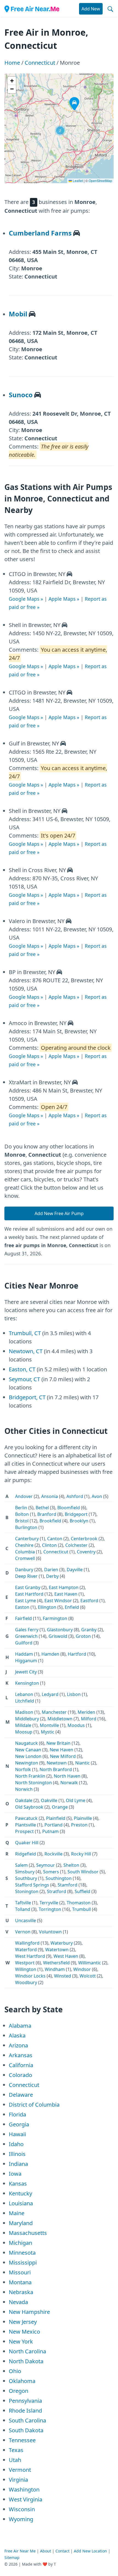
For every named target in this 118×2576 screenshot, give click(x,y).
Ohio (15, 2371)
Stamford (68, 1885)
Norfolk (23, 1769)
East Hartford (29, 1594)
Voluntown (50, 1932)
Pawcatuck (26, 1818)
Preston (79, 1825)
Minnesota (22, 2253)
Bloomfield (69, 1508)
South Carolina (27, 2420)
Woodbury (26, 1982)
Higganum (26, 1661)
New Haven (61, 1750)
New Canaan (28, 1750)
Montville (49, 1725)
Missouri (20, 2272)
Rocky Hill (81, 1854)
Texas (16, 2450)
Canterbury (27, 1539)
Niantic (82, 1763)
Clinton (49, 1545)
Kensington (27, 1683)
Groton (83, 1636)
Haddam (24, 1654)
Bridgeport (76, 1514)
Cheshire (24, 1545)
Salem (21, 1865)
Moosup (24, 1732)
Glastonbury (60, 1630)
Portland (54, 1825)
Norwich (24, 1789)
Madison (24, 1712)
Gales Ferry (27, 1630)
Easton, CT (22, 1369)
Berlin (21, 1508)
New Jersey (23, 2322)
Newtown (57, 1763)
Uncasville (26, 1920)
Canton (55, 1539)
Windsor (82, 1969)
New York (21, 2341)
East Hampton (64, 1587)
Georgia (19, 2124)
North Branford (56, 1769)
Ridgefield (26, 1854)
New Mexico (24, 2332)
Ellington (47, 1607)
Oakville (49, 1800)
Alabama (20, 2026)
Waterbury (62, 1943)
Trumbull (82, 1909)
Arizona (18, 2045)
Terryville (49, 1903)
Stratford (57, 1891)
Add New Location (90, 2551)
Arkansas (21, 2055)
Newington (27, 1763)
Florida (17, 2114)
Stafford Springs (32, 1885)
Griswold (58, 1636)
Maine (17, 2213)
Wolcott (88, 1976)
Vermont (20, 2470)
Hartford (77, 1654)
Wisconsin (22, 2509)
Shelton (71, 1865)
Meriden (86, 1712)
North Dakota (26, 2361)
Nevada (18, 2302)
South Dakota (26, 2430)
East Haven (66, 1594)
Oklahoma (22, 2381)
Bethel (42, 1508)
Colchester (76, 1545)
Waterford (26, 1950)
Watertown (57, 1950)
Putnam (50, 1831)
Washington (24, 2490)
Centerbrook (84, 1539)
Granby (89, 1630)
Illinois (17, 2154)
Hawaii (17, 2134)
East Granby (28, 1587)
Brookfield (50, 1521)
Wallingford (27, 1943)
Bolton (22, 1514)
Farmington (55, 1618)
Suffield (82, 1891)
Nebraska (21, 2292)
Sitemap (12, 2557)
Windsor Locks (30, 1976)
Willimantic (90, 1963)
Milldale (23, 1725)
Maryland (21, 2223)
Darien (51, 1570)
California (21, 2065)
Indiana (18, 2164)
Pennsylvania (25, 2401)
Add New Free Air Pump (59, 1213)
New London (28, 1756)
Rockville (54, 1854)
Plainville (83, 1818)
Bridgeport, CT (27, 1397)
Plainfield (56, 1818)
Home (12, 63)
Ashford (75, 1496)
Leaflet (77, 181)
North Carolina (27, 2351)
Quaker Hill (27, 1843)
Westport (25, 1963)
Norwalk (69, 1783)
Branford (47, 1514)
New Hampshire (29, 2312)
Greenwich (26, 1636)
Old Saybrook (29, 1807)
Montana (20, 2282)
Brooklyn (79, 1521)
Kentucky (20, 2193)
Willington (26, 1969)
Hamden (50, 1654)
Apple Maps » (64, 599)
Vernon (23, 1932)
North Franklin (30, 1776)
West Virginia (26, 2499)
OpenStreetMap (100, 181)
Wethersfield (56, 1963)
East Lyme (26, 1601)
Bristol (22, 1521)
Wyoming (21, 2519)
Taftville (23, 1903)
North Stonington (33, 1783)
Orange (60, 1807)
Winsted (63, 1976)
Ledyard (50, 1694)
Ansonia (50, 1496)
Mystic (48, 1732)
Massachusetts (28, 2233)
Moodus (76, 1725)
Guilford (24, 1643)
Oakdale (24, 1800)
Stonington (27, 1891)
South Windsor (83, 1872)
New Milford (63, 1756)
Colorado (20, 2075)
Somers (51, 1872)
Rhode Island (25, 2411)
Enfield (72, 1607)
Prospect (24, 1831)
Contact (62, 2551)
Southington (59, 1878)
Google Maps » (26, 599)
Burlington (26, 1527)
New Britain (58, 1743)
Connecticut (40, 63)
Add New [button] (91, 9)
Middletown (60, 1719)
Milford (89, 1719)
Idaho (16, 2144)
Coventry (86, 1552)
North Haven (67, 1776)
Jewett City (26, 1672)
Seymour (46, 1865)
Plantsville (26, 1825)
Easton (22, 1607)
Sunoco (21, 395)
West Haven (66, 1956)
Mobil (18, 314)
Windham (55, 1969)
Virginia (18, 2480)
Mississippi (23, 2262)
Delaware (21, 2095)
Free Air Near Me (20, 2551)
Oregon (19, 2391)
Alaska (17, 2035)
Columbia (25, 1552)
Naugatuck (26, 1743)
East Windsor (58, 1601)
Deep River (26, 1576)
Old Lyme (76, 1800)
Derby (52, 1576)
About (46, 2551)
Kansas (18, 2184)
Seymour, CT (24, 1379)
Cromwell (25, 1558)
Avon (97, 1496)
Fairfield (23, 1618)
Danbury (24, 1570)
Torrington (50, 1909)
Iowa (15, 2174)
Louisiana (21, 2203)
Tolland (23, 1909)
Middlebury (27, 1719)
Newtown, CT (26, 1351)
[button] (60, 130)
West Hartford (30, 1956)
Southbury (26, 1878)
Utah (15, 2460)
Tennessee (22, 2440)
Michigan (20, 2243)
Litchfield (25, 1701)
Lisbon (74, 1694)
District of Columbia (34, 2105)
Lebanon (24, 1694)
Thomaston (79, 1903)
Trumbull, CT (25, 1333)
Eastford (89, 1601)
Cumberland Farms (40, 233)
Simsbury (25, 1872)
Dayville (75, 1570)
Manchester (54, 1712)
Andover (24, 1496)
